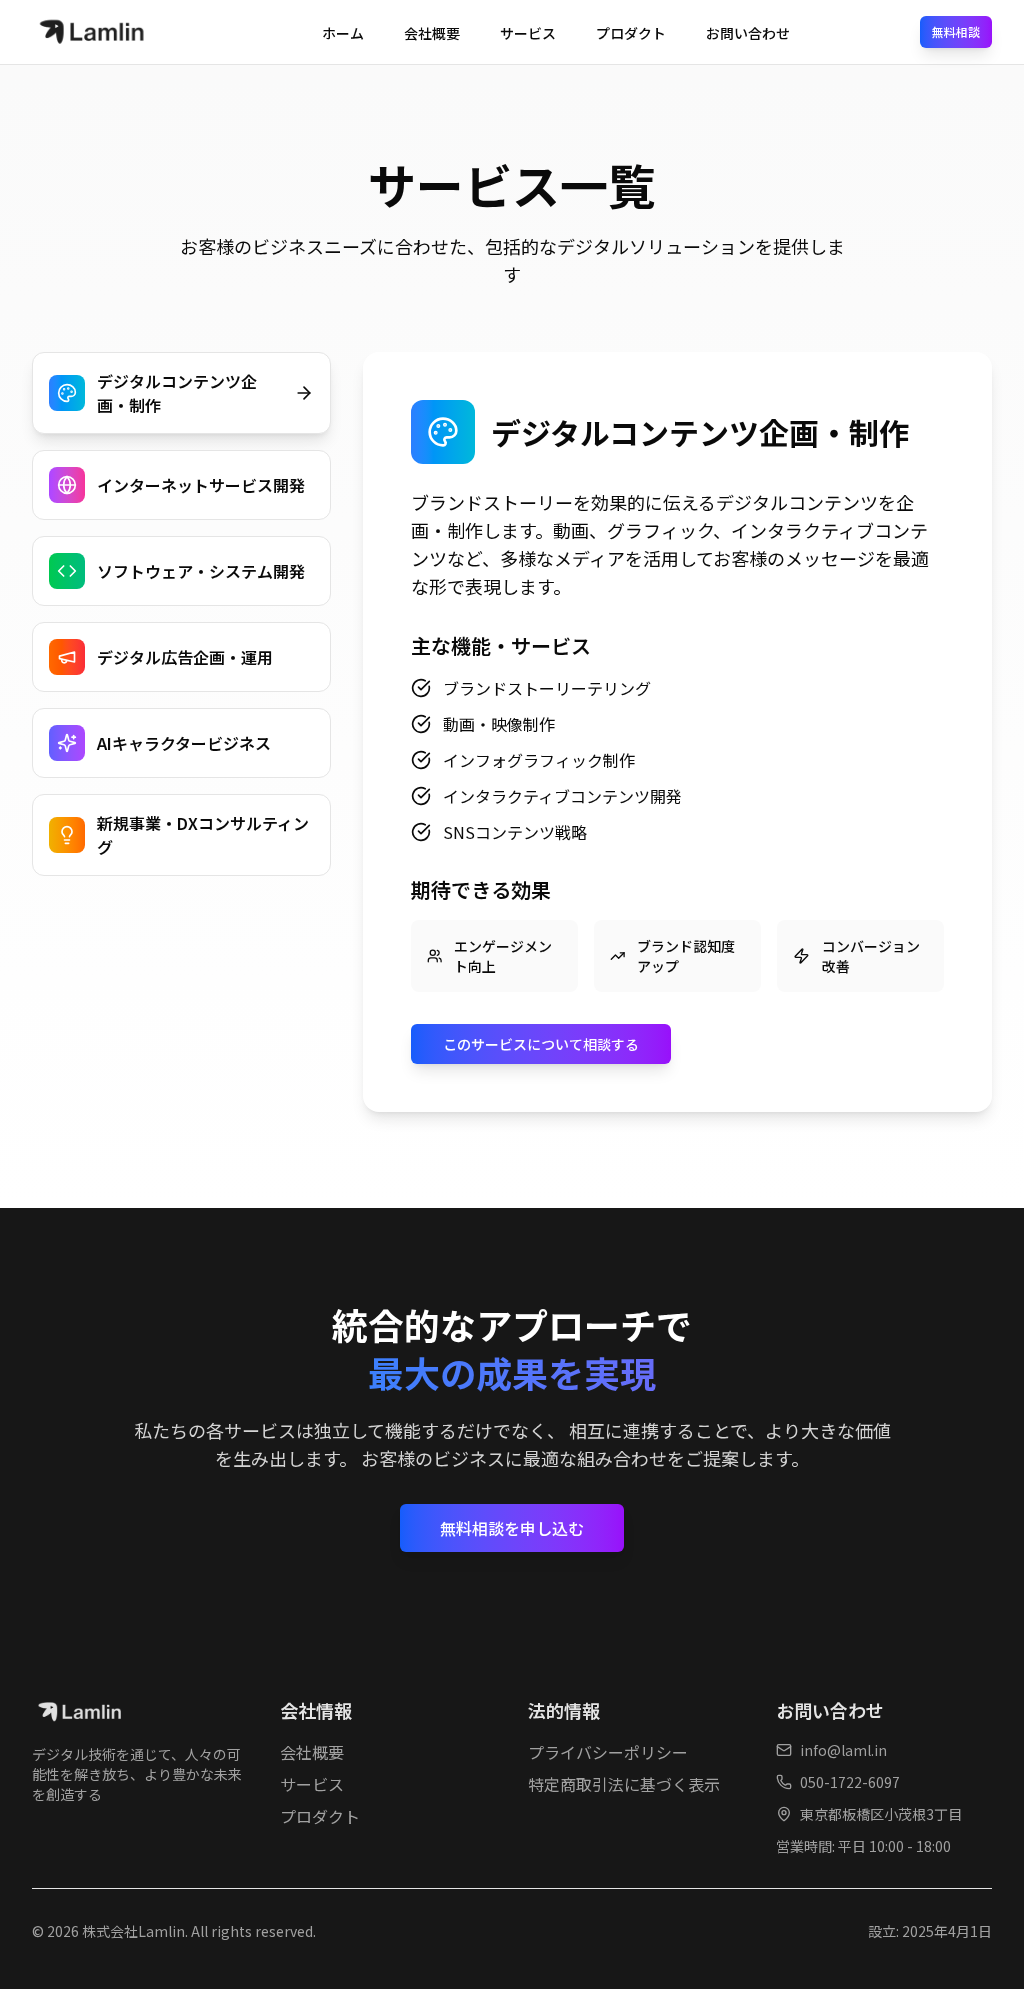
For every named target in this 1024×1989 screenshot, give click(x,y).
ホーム (343, 33)
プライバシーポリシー (608, 1752)
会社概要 (432, 33)
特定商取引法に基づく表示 (624, 1784)
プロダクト (631, 33)
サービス (528, 33)
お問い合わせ (748, 33)
